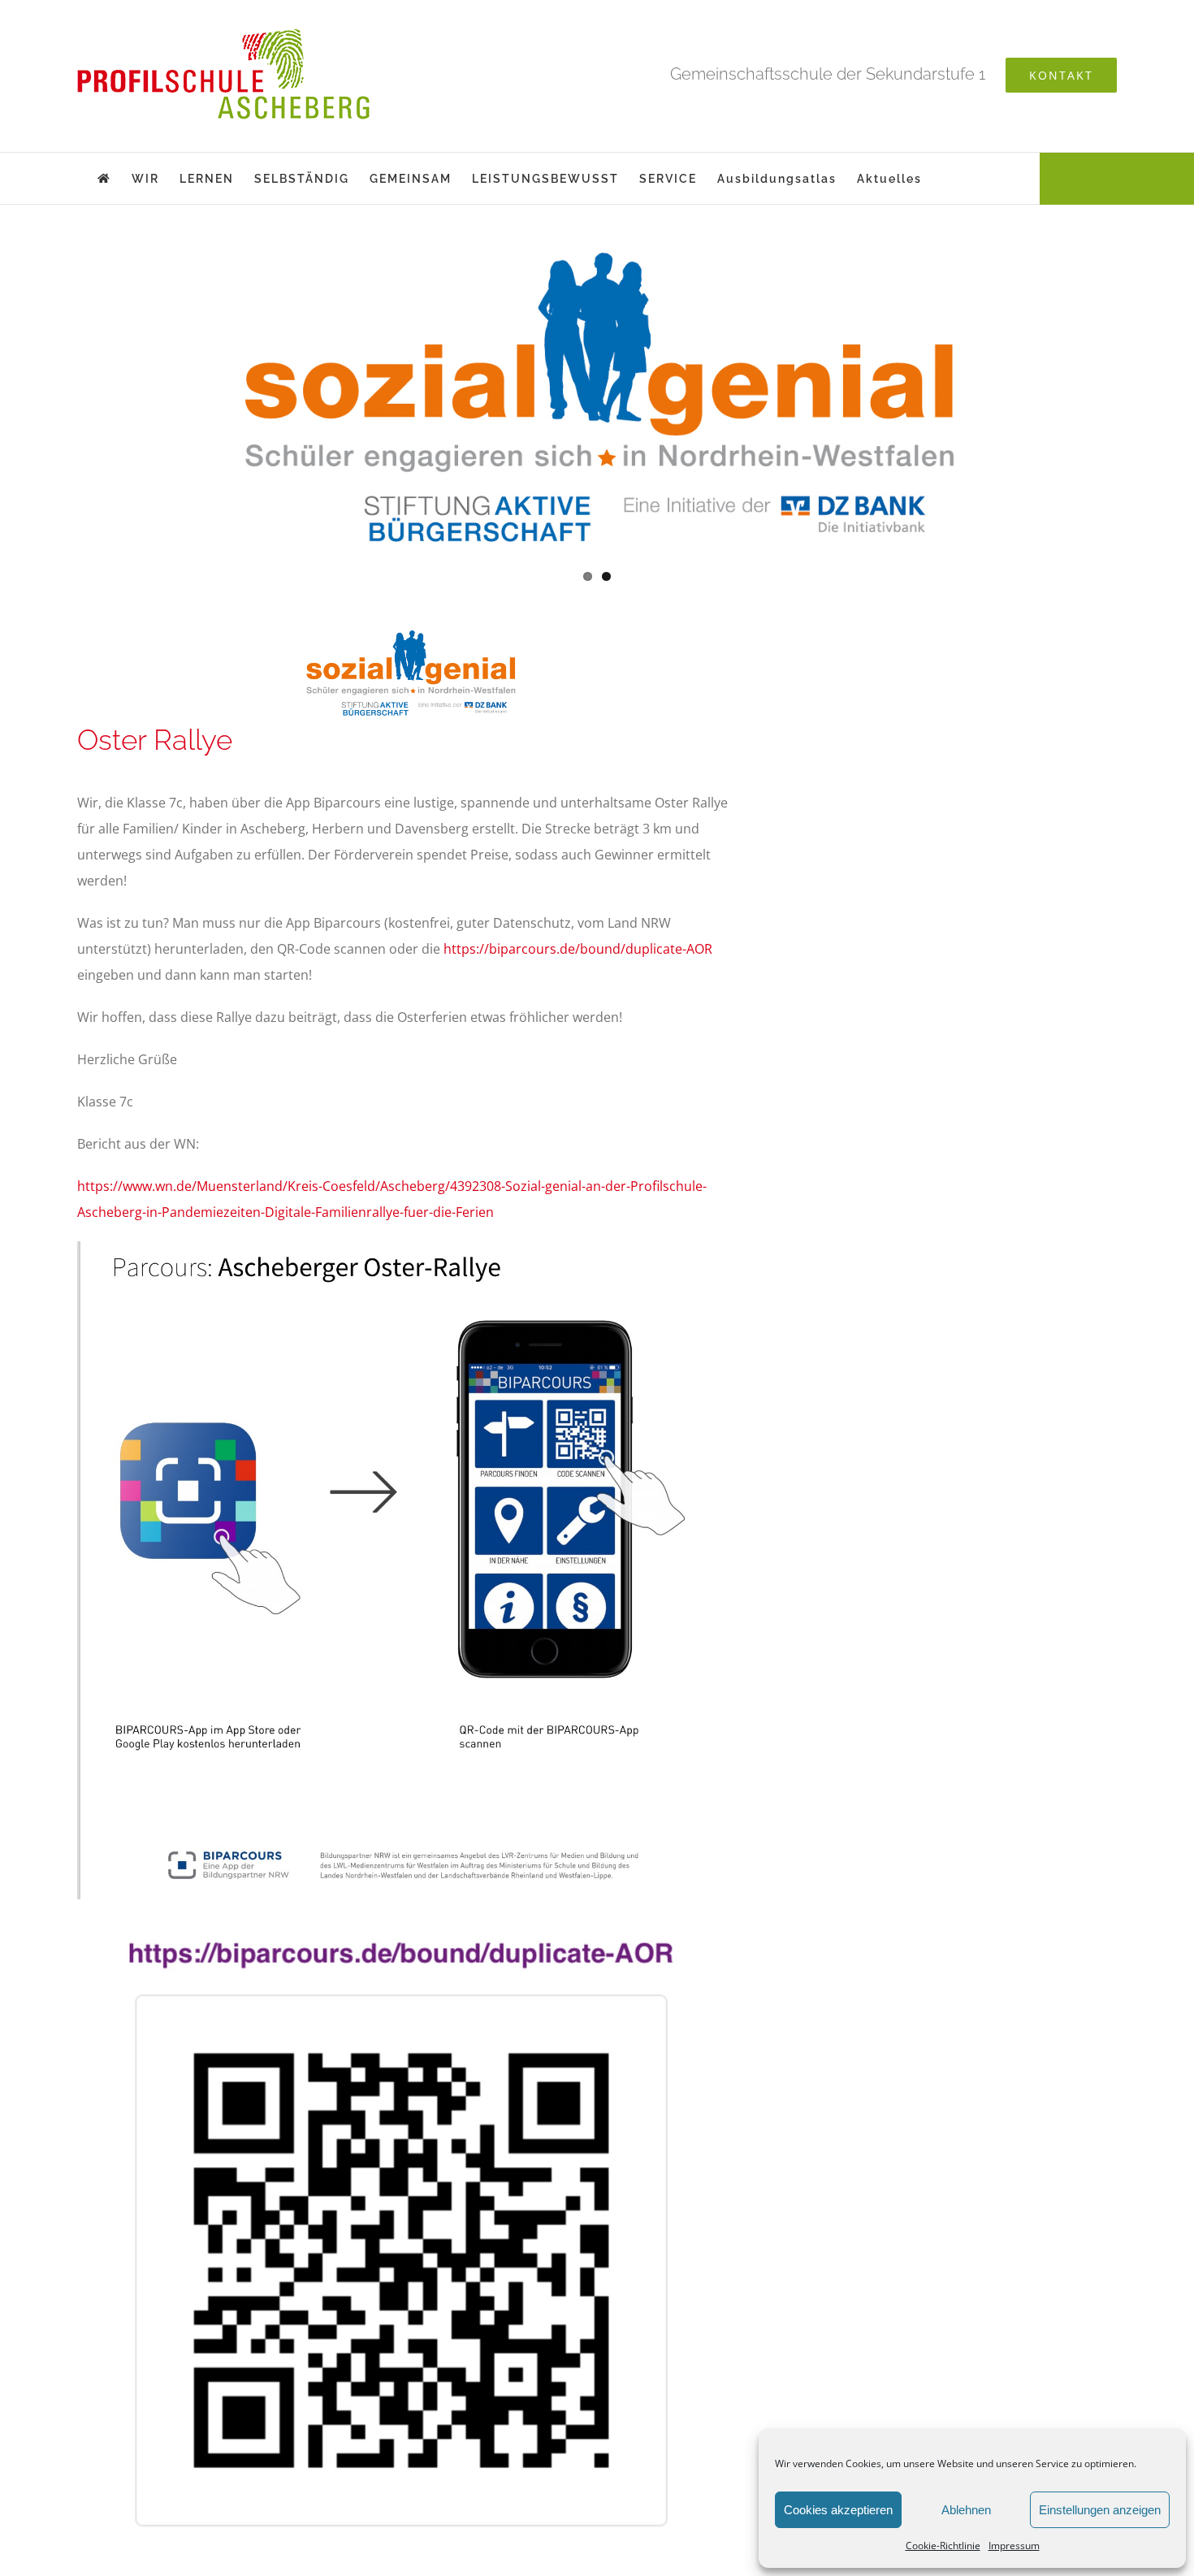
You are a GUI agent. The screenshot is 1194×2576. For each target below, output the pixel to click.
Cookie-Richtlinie (943, 2546)
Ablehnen (966, 2510)
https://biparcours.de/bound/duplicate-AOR (578, 949)
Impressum (1014, 2546)
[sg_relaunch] (597, 393)
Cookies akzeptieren (838, 2510)
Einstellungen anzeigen (1100, 2510)
